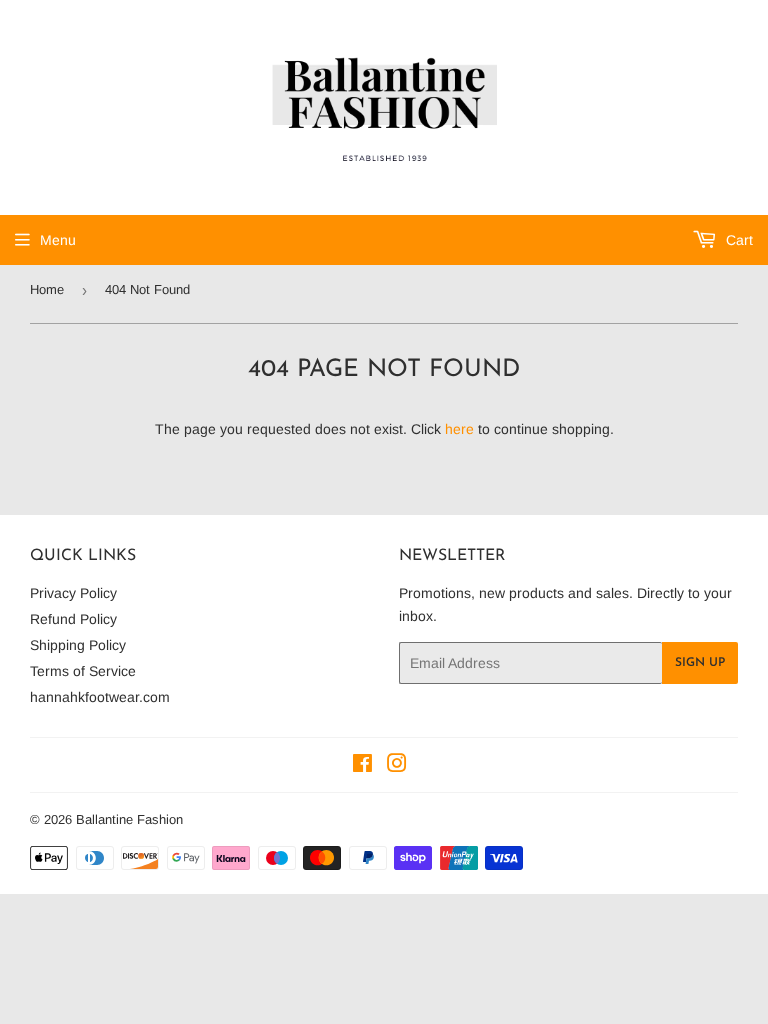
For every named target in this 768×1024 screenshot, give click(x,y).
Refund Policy (73, 619)
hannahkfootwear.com (100, 697)
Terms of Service (83, 671)
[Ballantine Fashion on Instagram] (397, 766)
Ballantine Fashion (129, 819)
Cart (737, 240)
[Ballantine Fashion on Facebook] (362, 766)
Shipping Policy (78, 645)
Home (47, 289)
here (459, 429)
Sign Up (700, 663)
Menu (58, 240)
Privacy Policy (73, 593)
